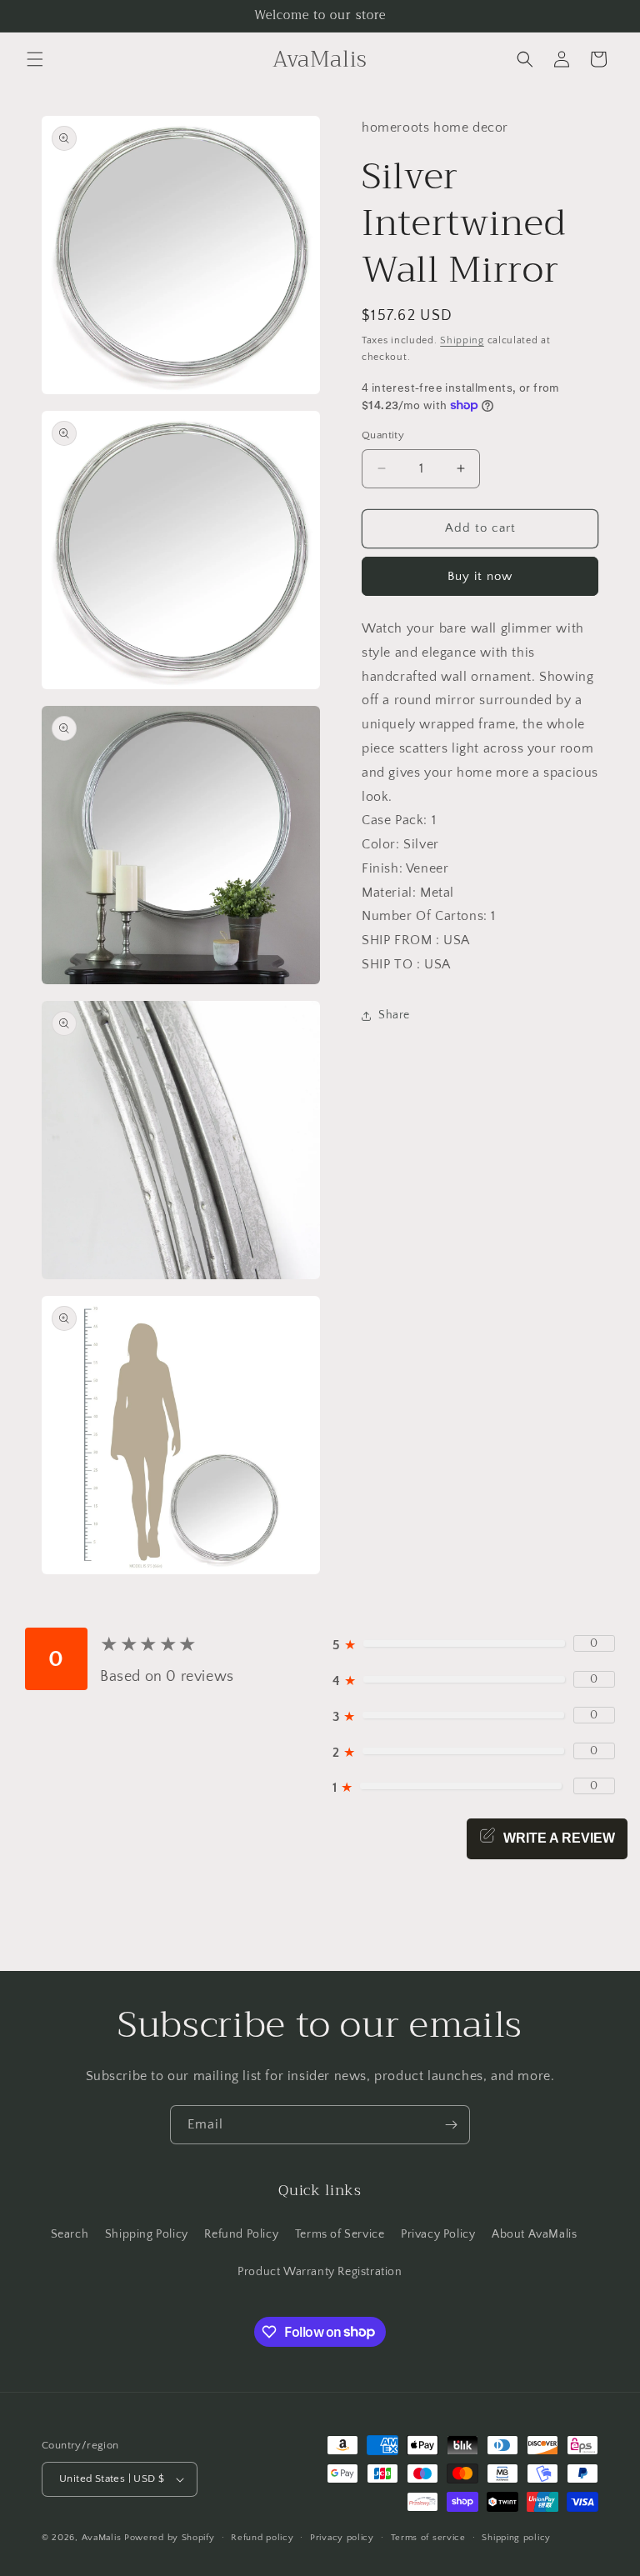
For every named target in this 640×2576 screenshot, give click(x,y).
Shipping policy (516, 2538)
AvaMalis (102, 2538)
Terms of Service (340, 2234)
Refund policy (262, 2538)
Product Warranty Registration (320, 2272)
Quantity (383, 435)
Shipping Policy (147, 2234)
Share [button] (394, 1015)
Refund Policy (241, 2234)
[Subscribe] (451, 2125)
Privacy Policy (438, 2234)
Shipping (462, 340)
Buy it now (480, 576)
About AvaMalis (534, 2234)
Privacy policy (342, 2538)
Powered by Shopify (170, 2538)
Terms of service (428, 2538)
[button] (35, 59)
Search (70, 2234)
